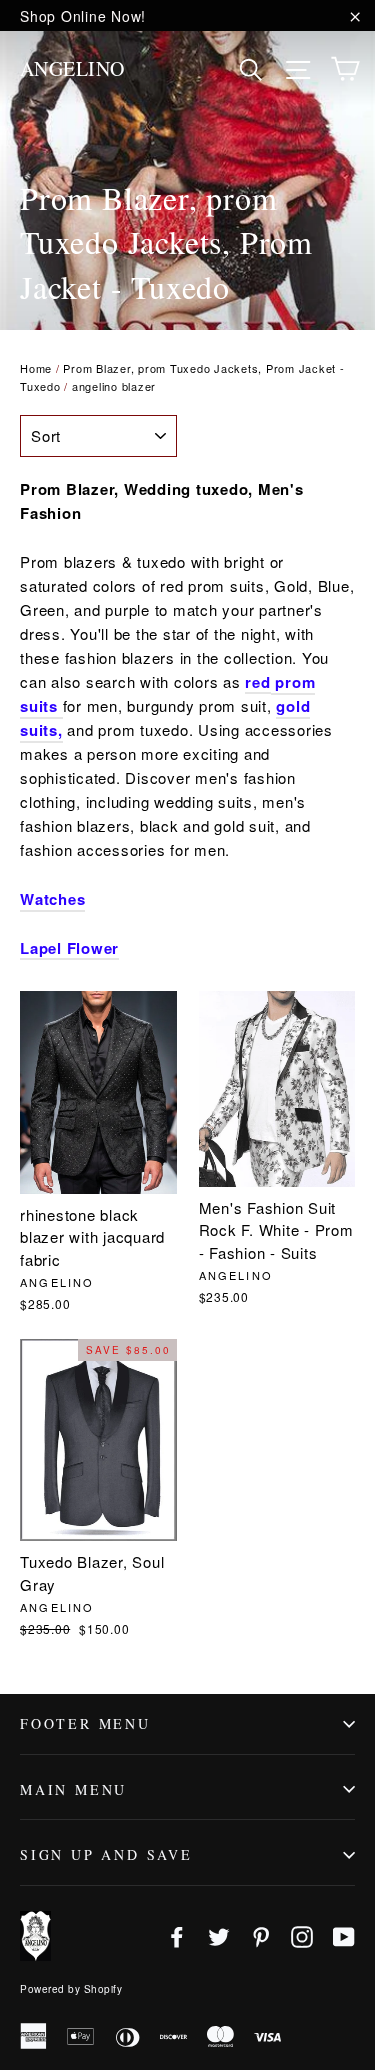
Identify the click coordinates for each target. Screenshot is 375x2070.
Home (36, 368)
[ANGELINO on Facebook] (177, 1935)
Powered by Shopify (71, 1989)
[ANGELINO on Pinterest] (261, 1935)
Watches (52, 899)
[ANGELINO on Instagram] (302, 1935)
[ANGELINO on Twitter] (219, 1935)
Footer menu (85, 1723)
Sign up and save (106, 1854)
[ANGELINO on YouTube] (344, 1935)
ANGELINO (72, 68)
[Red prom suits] (60, 707)
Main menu (73, 1789)
